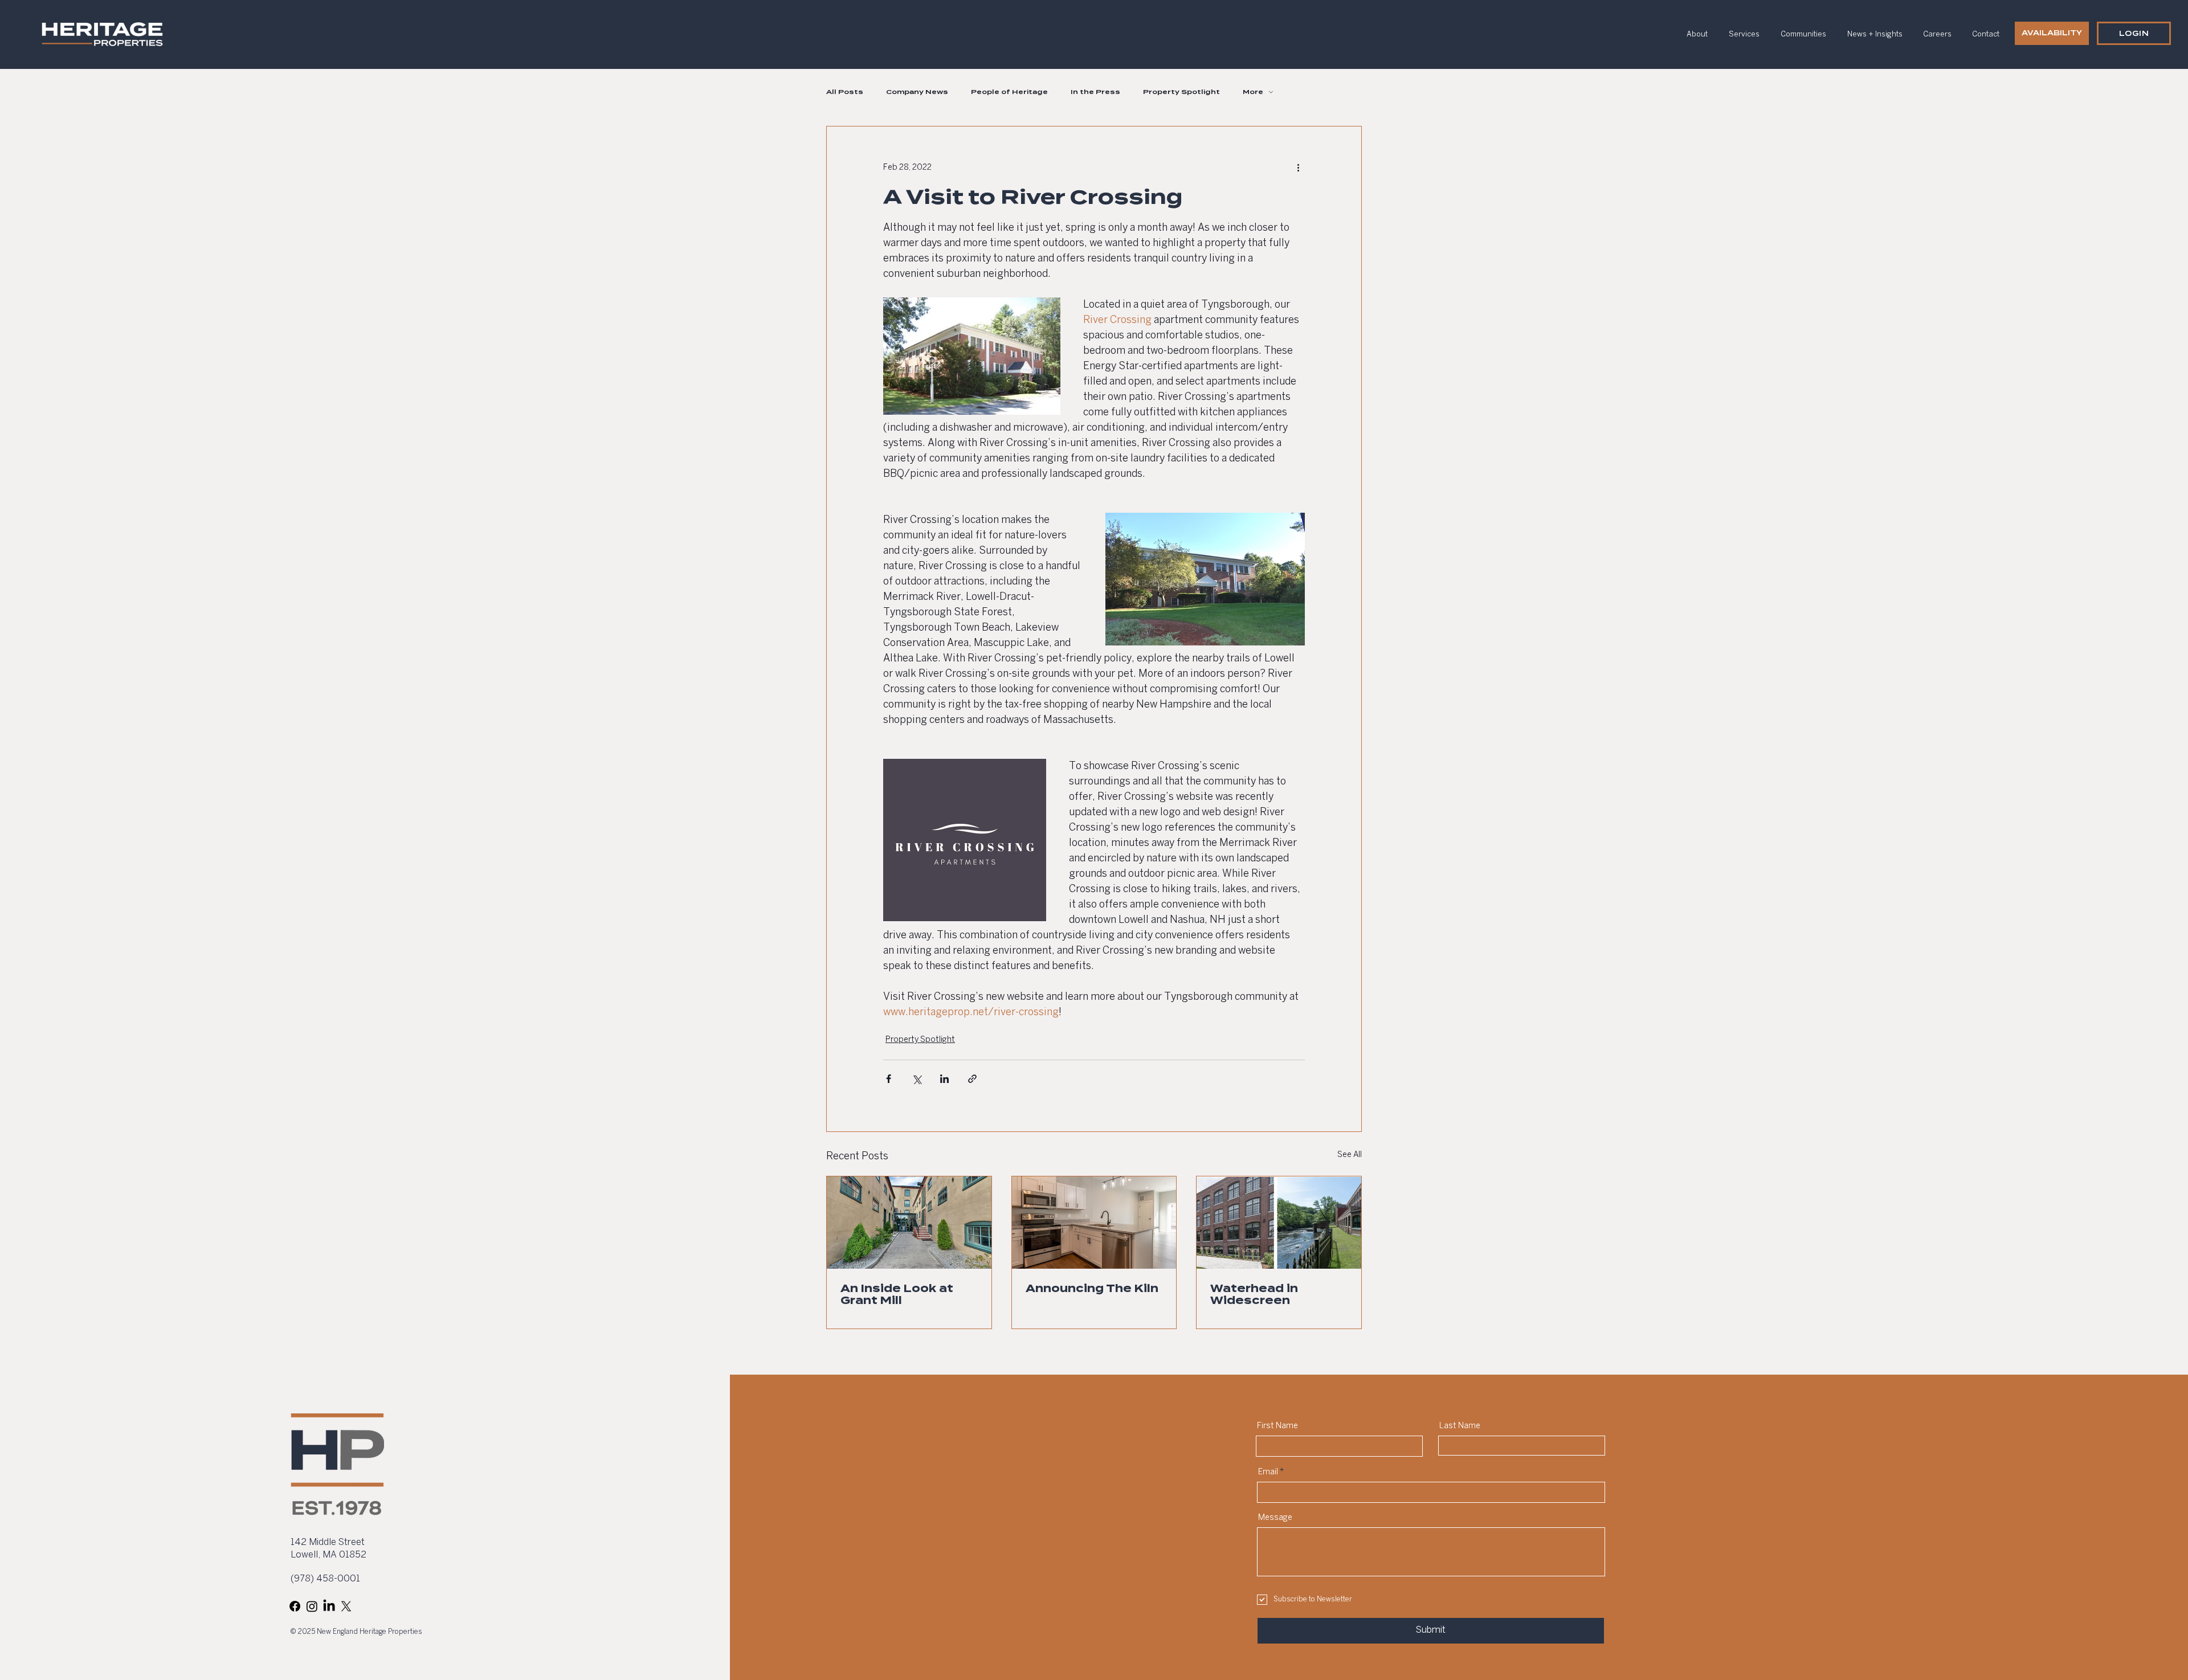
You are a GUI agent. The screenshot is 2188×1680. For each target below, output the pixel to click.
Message (1275, 1518)
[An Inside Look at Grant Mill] (909, 1223)
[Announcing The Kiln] (1094, 1223)
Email (1268, 1472)
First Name (1277, 1426)
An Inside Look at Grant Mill (897, 1294)
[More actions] (1298, 167)
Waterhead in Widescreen (1254, 1294)
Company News (917, 92)
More (1253, 92)
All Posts (845, 92)
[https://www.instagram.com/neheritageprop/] (312, 1606)
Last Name (1460, 1426)
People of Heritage (1009, 92)
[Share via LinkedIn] (944, 1079)
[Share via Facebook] (889, 1079)
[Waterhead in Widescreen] (1279, 1223)
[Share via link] (972, 1079)
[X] (346, 1606)
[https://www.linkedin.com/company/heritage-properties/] (329, 1606)
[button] (2134, 33)
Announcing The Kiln (1092, 1288)
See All (1350, 1155)
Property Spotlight (1181, 92)
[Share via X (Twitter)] (917, 1079)
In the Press (1095, 92)
